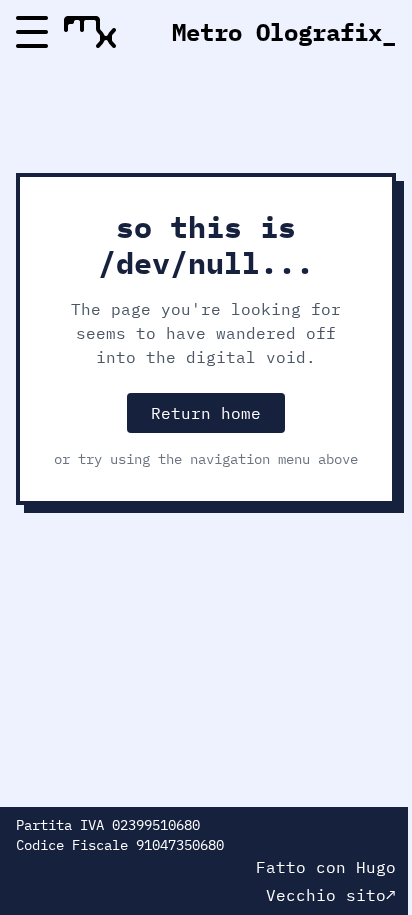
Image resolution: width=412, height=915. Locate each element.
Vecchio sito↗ (331, 895)
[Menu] (32, 32)
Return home (206, 413)
